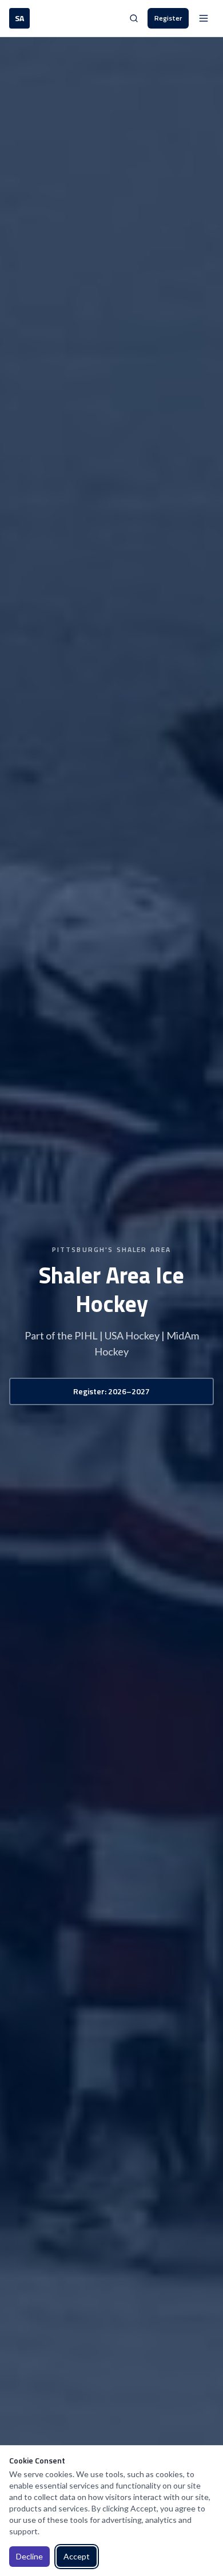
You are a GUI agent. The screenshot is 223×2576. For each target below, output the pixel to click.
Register (168, 18)
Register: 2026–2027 (111, 1391)
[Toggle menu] (204, 18)
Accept (77, 2556)
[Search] (134, 18)
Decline (29, 2556)
